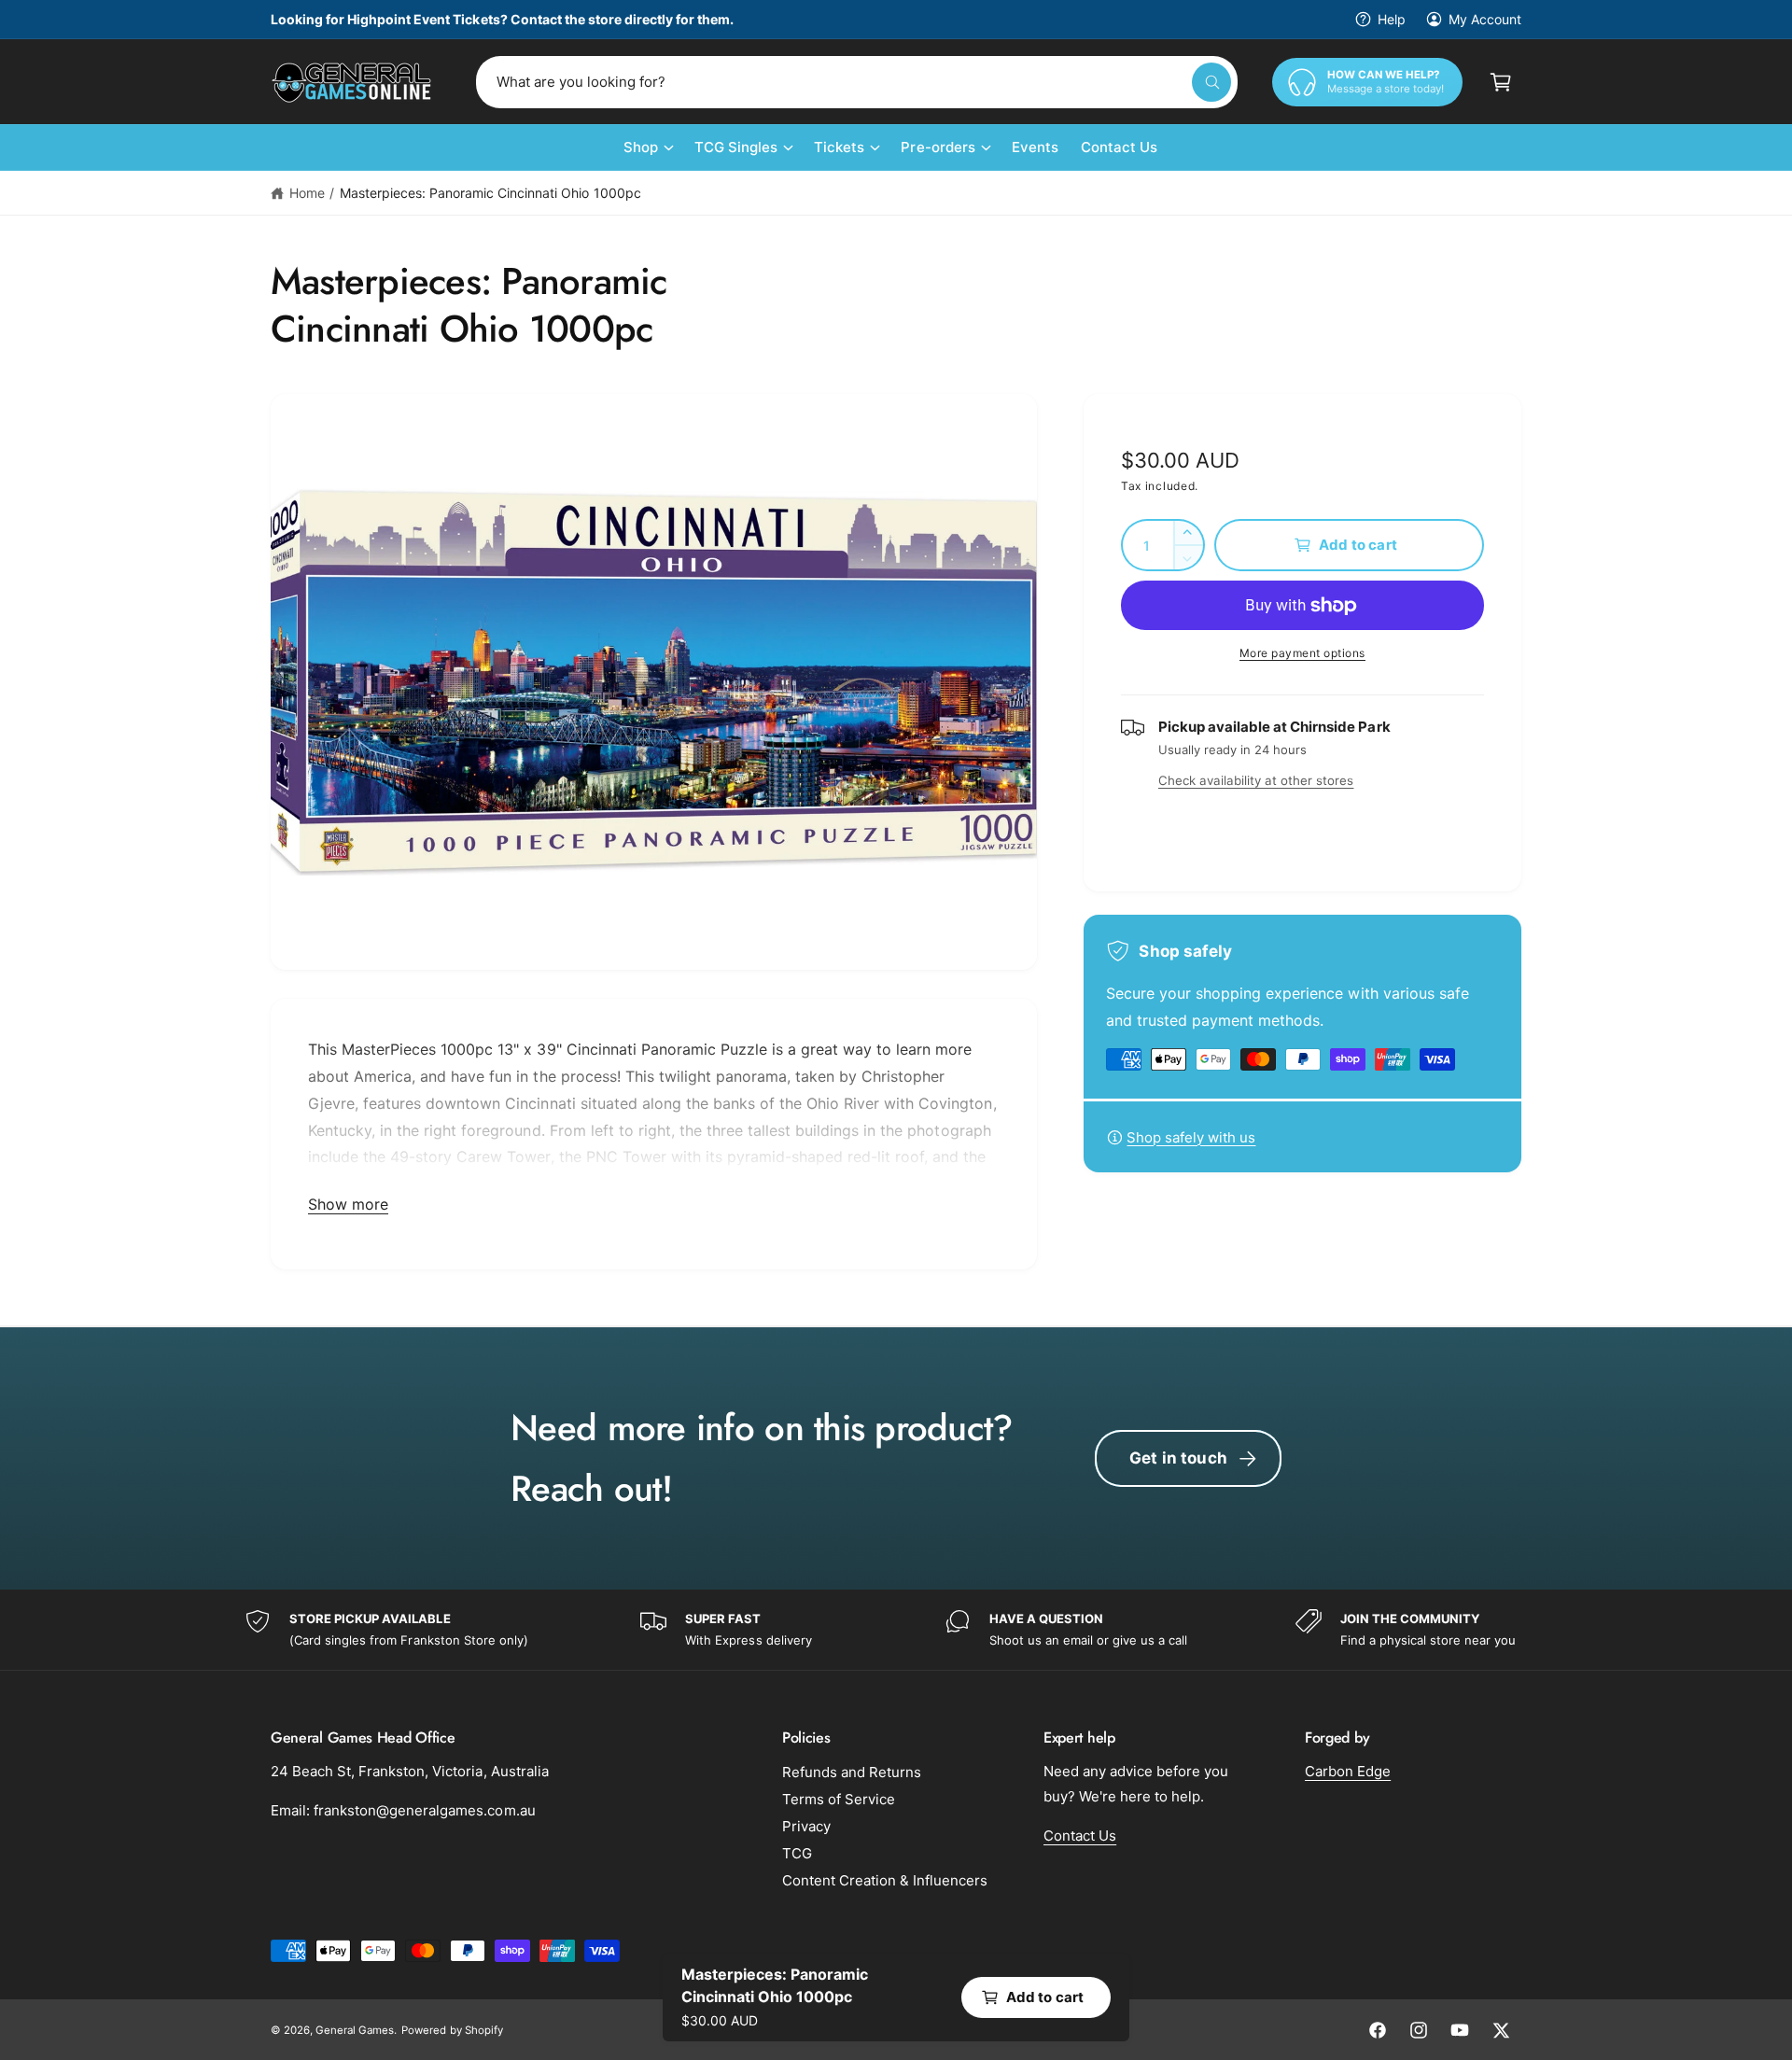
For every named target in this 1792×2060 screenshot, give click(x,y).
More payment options (1302, 653)
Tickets (839, 147)
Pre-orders (938, 147)
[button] (1501, 82)
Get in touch (1178, 1458)
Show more (348, 1204)
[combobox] (857, 82)
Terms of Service (839, 1799)
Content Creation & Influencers (885, 1880)
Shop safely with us (1191, 1137)
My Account (1485, 19)
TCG (797, 1853)
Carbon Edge (1348, 1771)
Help (1392, 19)
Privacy (806, 1826)
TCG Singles (736, 147)
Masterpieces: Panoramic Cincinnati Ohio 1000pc (490, 193)
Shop (641, 147)
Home (307, 193)
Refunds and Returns (852, 1772)
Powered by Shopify (452, 2030)
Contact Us (1080, 1836)
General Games (355, 2030)
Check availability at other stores (1256, 780)
